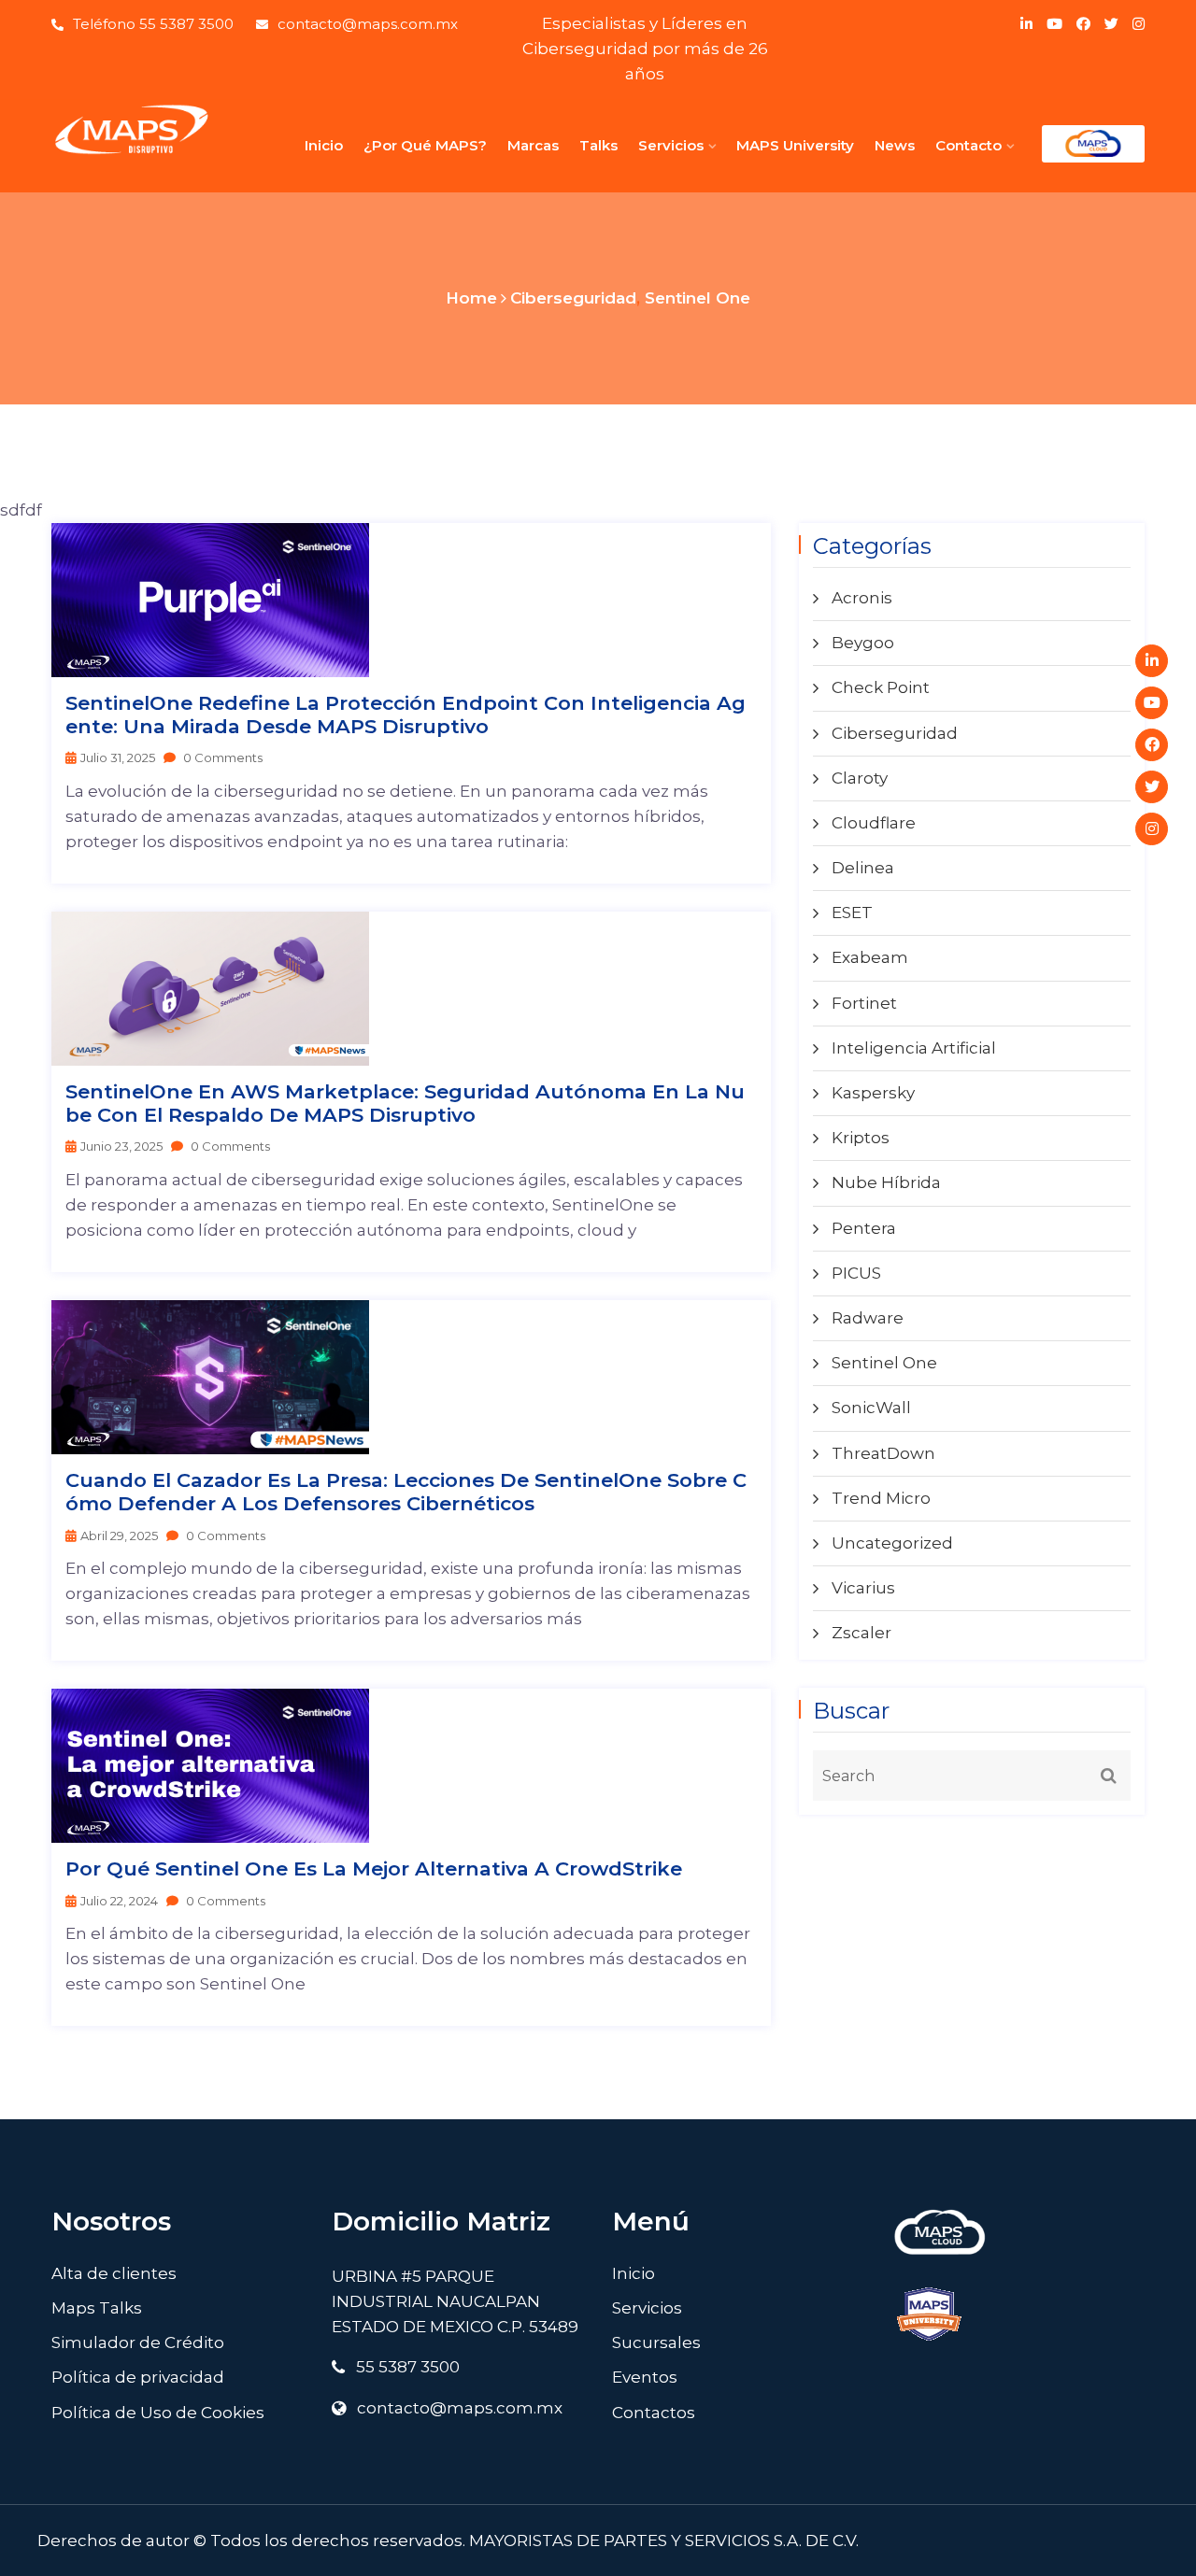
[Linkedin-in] (1152, 661)
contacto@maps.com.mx (368, 24)
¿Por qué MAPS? (425, 145)
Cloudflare (874, 823)
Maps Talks (97, 2308)
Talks (598, 145)
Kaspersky (873, 1093)
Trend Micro (881, 1498)
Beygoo (863, 643)
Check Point (881, 687)
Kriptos (861, 1138)
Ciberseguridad (573, 298)
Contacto (968, 145)
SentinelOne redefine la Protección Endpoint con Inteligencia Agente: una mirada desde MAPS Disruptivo (406, 715)
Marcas (533, 145)
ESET (852, 913)
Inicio (324, 145)
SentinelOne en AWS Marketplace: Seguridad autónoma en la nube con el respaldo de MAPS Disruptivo (405, 1103)
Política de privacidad (138, 2377)
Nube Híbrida (886, 1182)
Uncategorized (892, 1543)
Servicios (671, 145)
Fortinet (864, 1003)
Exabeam (870, 957)
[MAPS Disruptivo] (131, 129)
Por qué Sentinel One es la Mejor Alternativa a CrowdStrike (374, 1868)
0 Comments (221, 757)
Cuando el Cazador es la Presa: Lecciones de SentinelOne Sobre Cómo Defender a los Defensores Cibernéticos (406, 1492)
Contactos (654, 2413)
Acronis (862, 598)
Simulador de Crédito (138, 2342)
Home (471, 298)
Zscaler (861, 1633)
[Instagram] (1152, 829)
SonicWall (871, 1408)
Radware (868, 1318)
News (895, 145)
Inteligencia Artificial (914, 1048)
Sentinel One (698, 298)
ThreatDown (883, 1453)
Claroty (860, 778)
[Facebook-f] (1152, 745)
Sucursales (656, 2342)
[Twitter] (1152, 787)
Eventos (645, 2377)
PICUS (856, 1273)
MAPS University (795, 145)
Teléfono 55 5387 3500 (153, 24)
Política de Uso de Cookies (158, 2413)
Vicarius (863, 1588)
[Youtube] (1152, 703)
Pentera (864, 1228)
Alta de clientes (114, 2273)
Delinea (863, 868)
